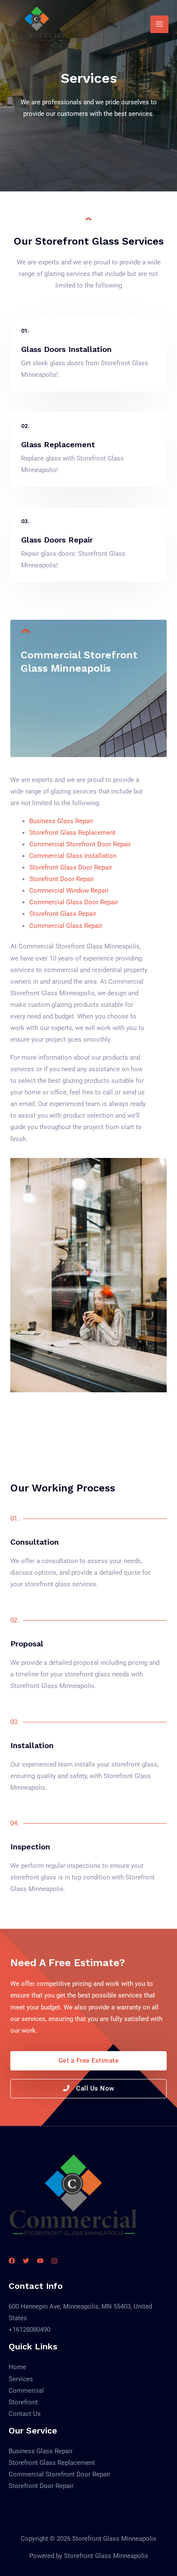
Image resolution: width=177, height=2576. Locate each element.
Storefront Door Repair (62, 879)
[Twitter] (26, 2261)
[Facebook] (12, 2261)
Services (21, 2379)
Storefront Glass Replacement (72, 833)
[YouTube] (40, 2261)
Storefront (23, 2402)
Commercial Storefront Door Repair (80, 844)
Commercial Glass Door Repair (74, 902)
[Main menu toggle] (159, 24)
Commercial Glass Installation (73, 856)
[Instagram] (54, 2261)
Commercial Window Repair (69, 891)
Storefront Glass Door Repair (71, 867)
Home (17, 2367)
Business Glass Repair (61, 821)
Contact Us (25, 2414)
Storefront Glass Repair (63, 914)
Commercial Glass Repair (66, 926)
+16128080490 (29, 2330)
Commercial (26, 2391)
